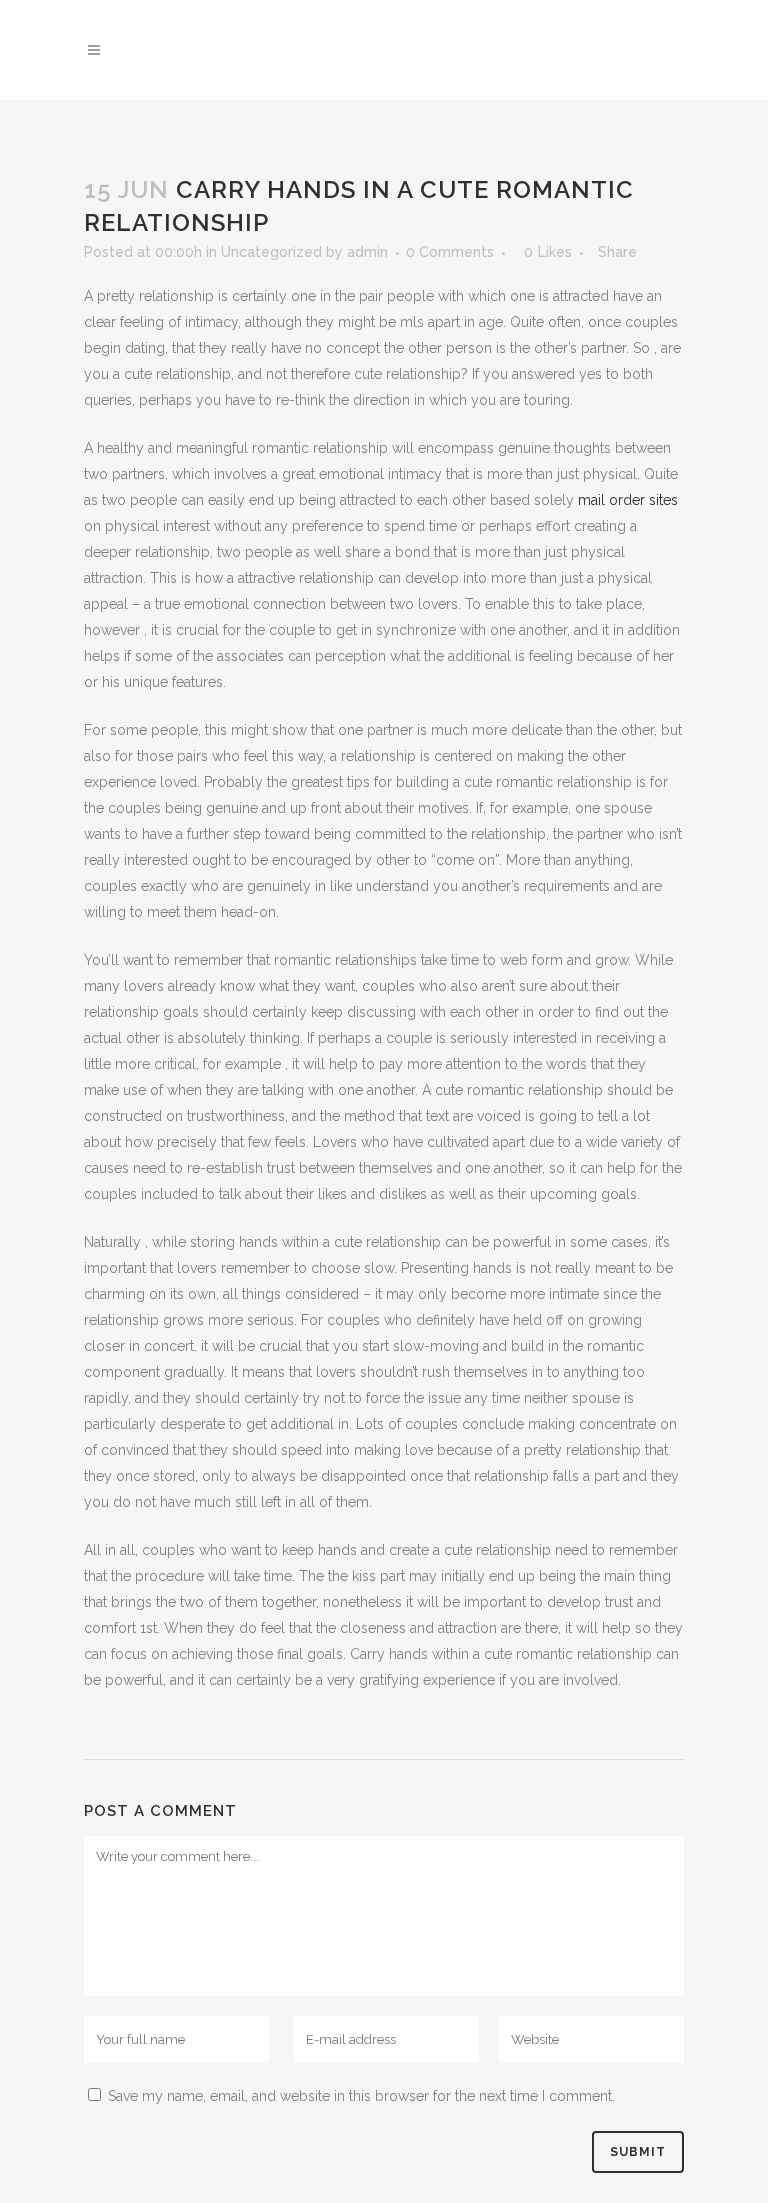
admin (367, 252)
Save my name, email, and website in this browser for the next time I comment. (361, 2096)
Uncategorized (271, 252)
